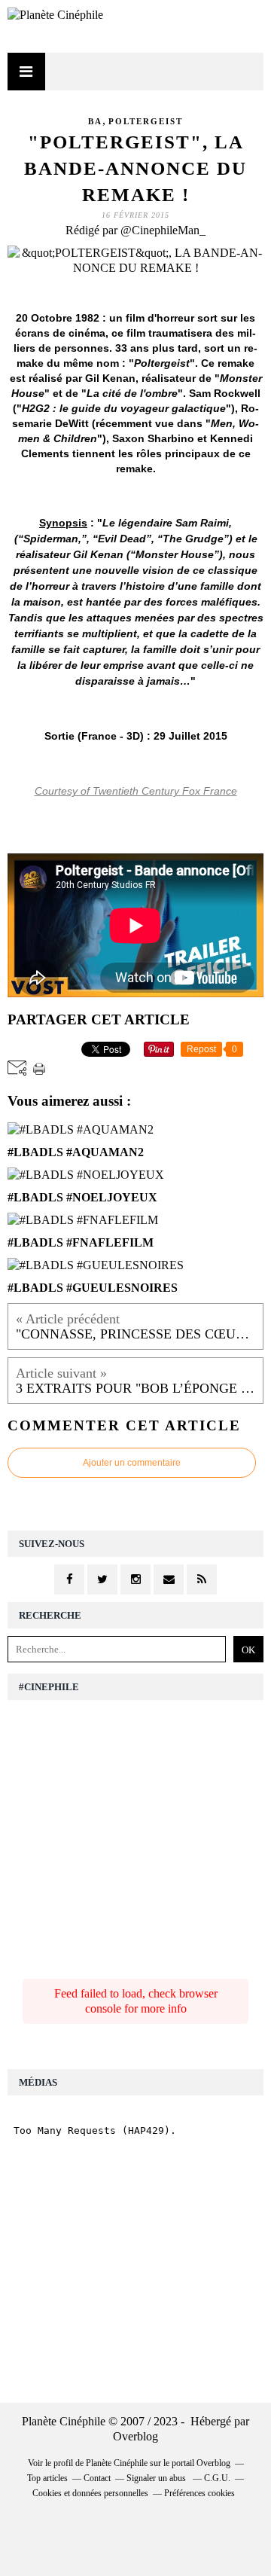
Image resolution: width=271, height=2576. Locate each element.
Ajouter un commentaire (132, 1463)
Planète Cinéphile (117, 2463)
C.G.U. (217, 2478)
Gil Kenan (110, 378)
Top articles (47, 2478)
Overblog (135, 2436)
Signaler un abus (157, 2478)
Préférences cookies (199, 2493)
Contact (97, 2478)
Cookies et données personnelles (90, 2493)
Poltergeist (146, 121)
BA (95, 121)
